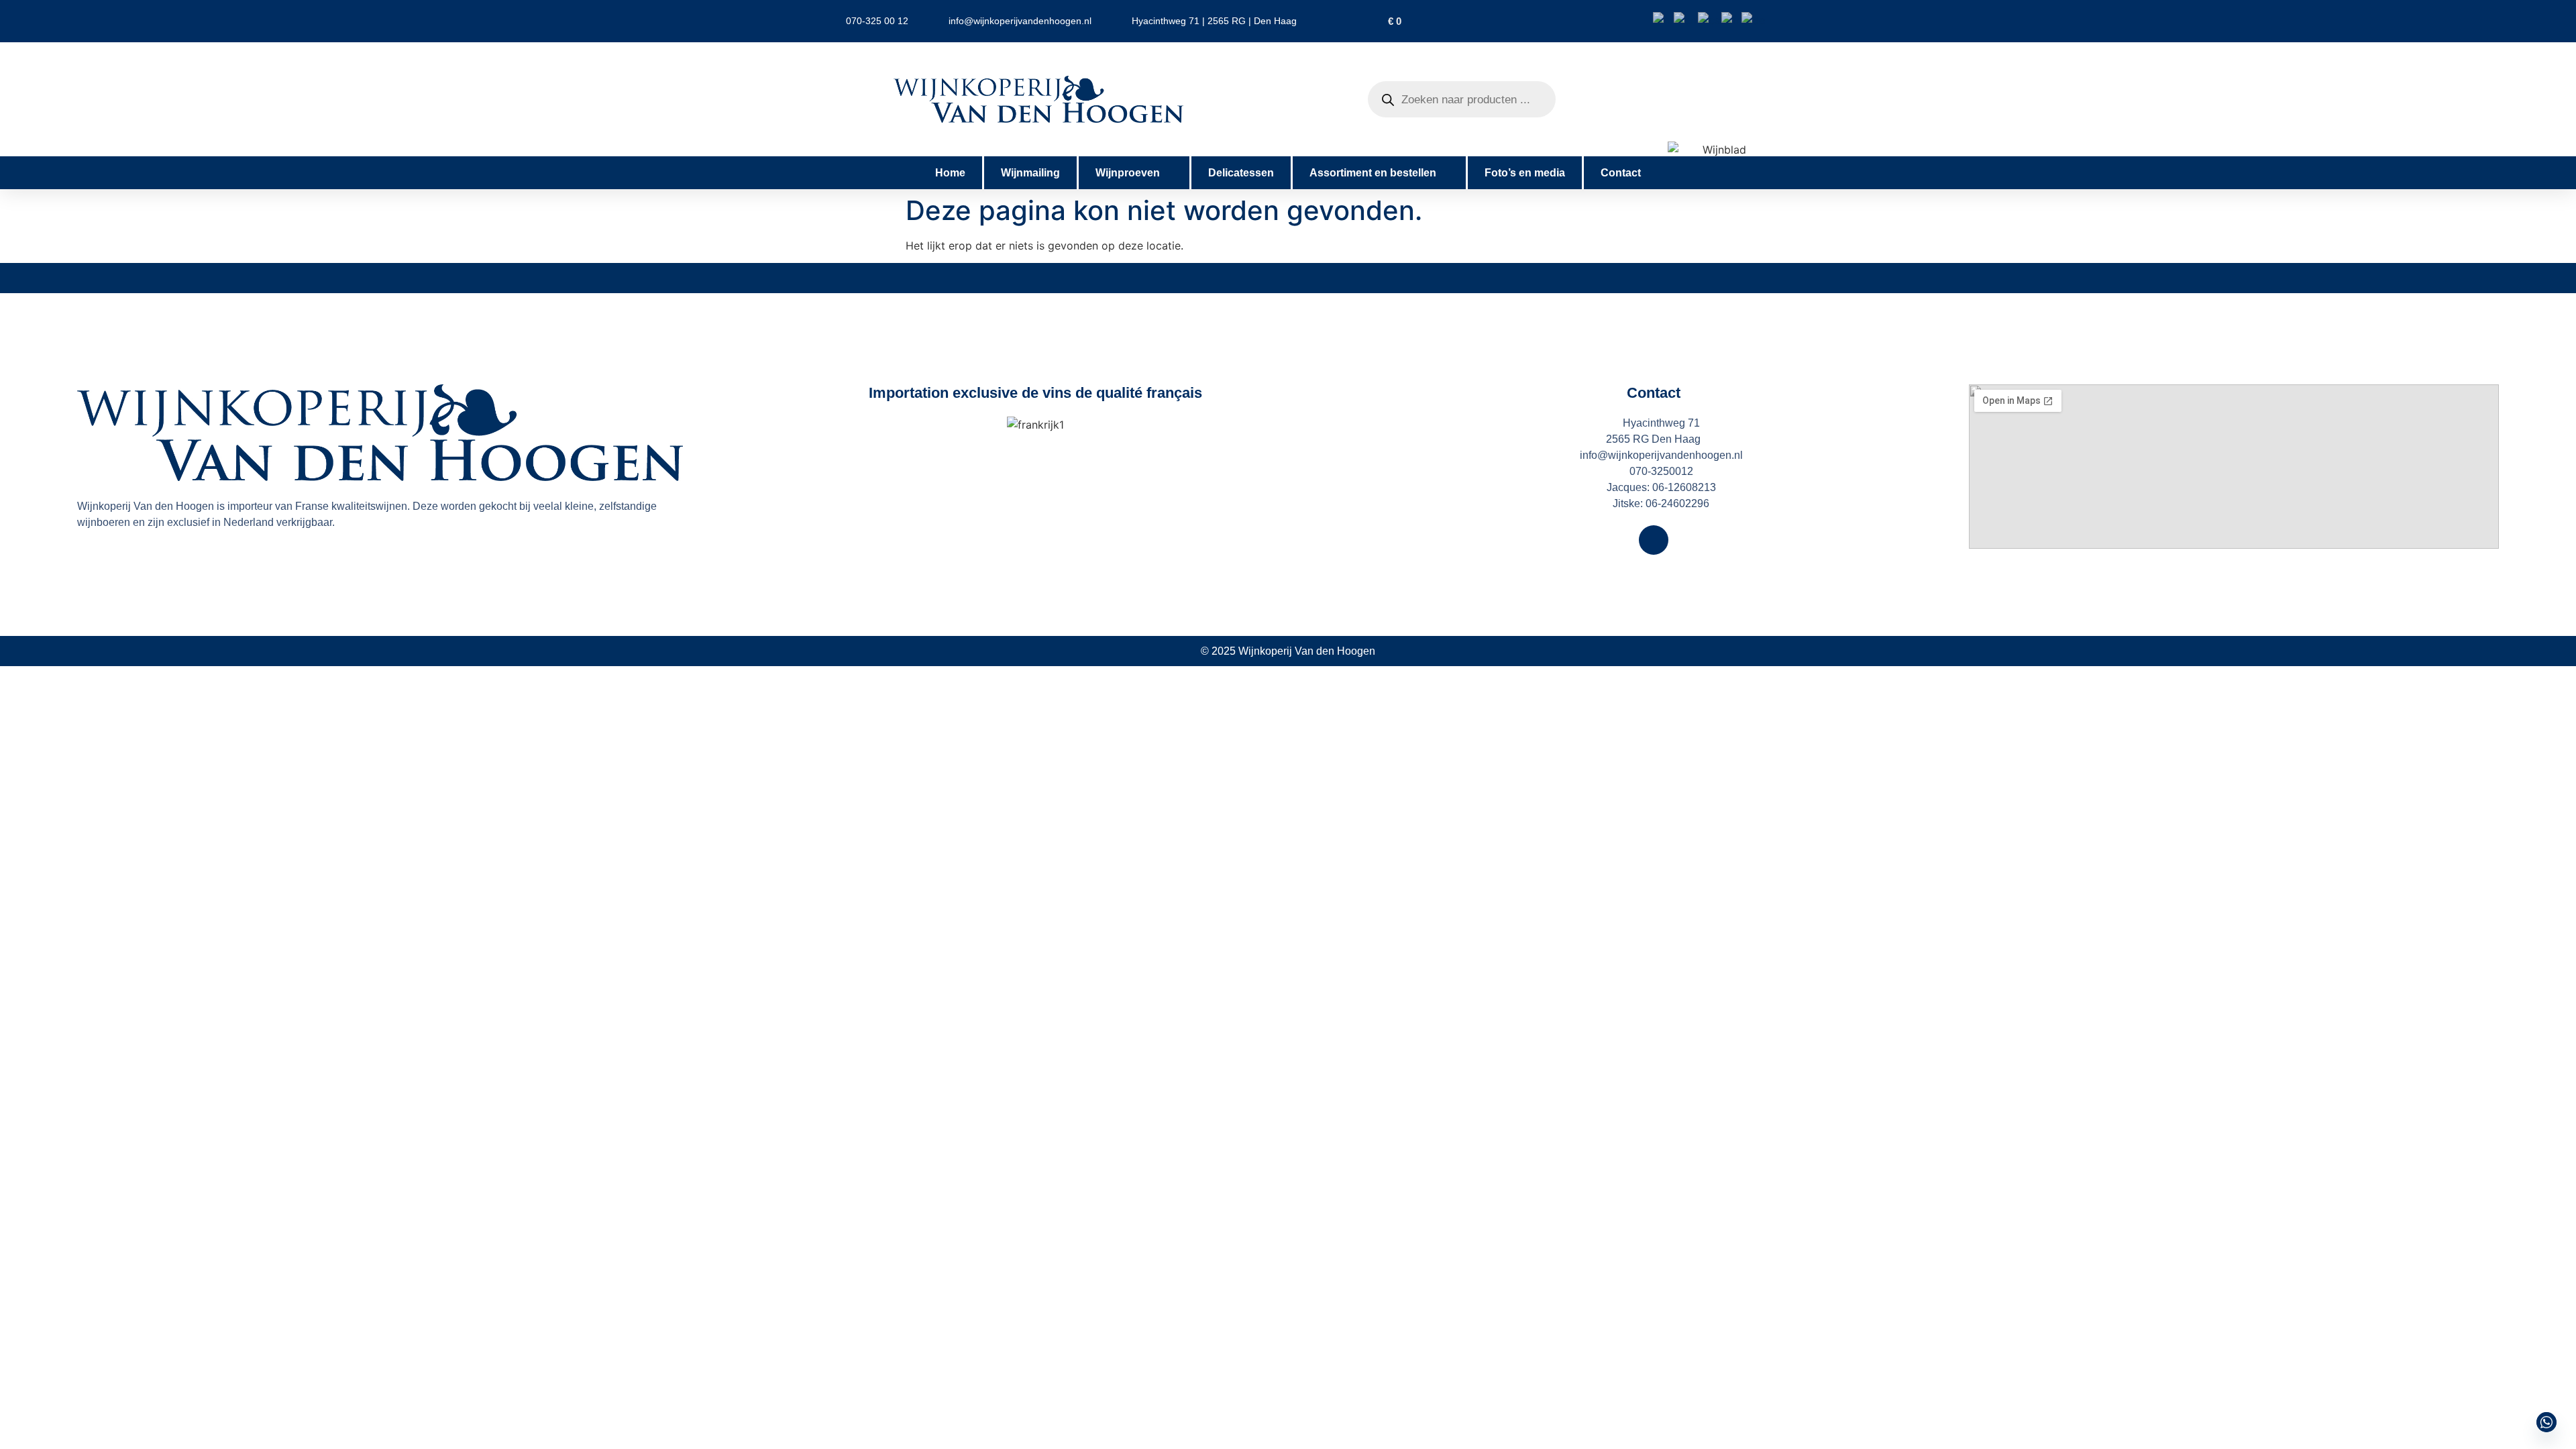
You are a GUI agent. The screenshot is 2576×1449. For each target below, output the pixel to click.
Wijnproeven (1128, 173)
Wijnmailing (1030, 173)
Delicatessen (1241, 173)
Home (950, 173)
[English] (1686, 19)
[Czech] (1710, 19)
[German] (1754, 19)
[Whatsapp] (2546, 1422)
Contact (1621, 173)
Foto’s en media (1525, 173)
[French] (1731, 19)
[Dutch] (1663, 19)
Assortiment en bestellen (1373, 173)
